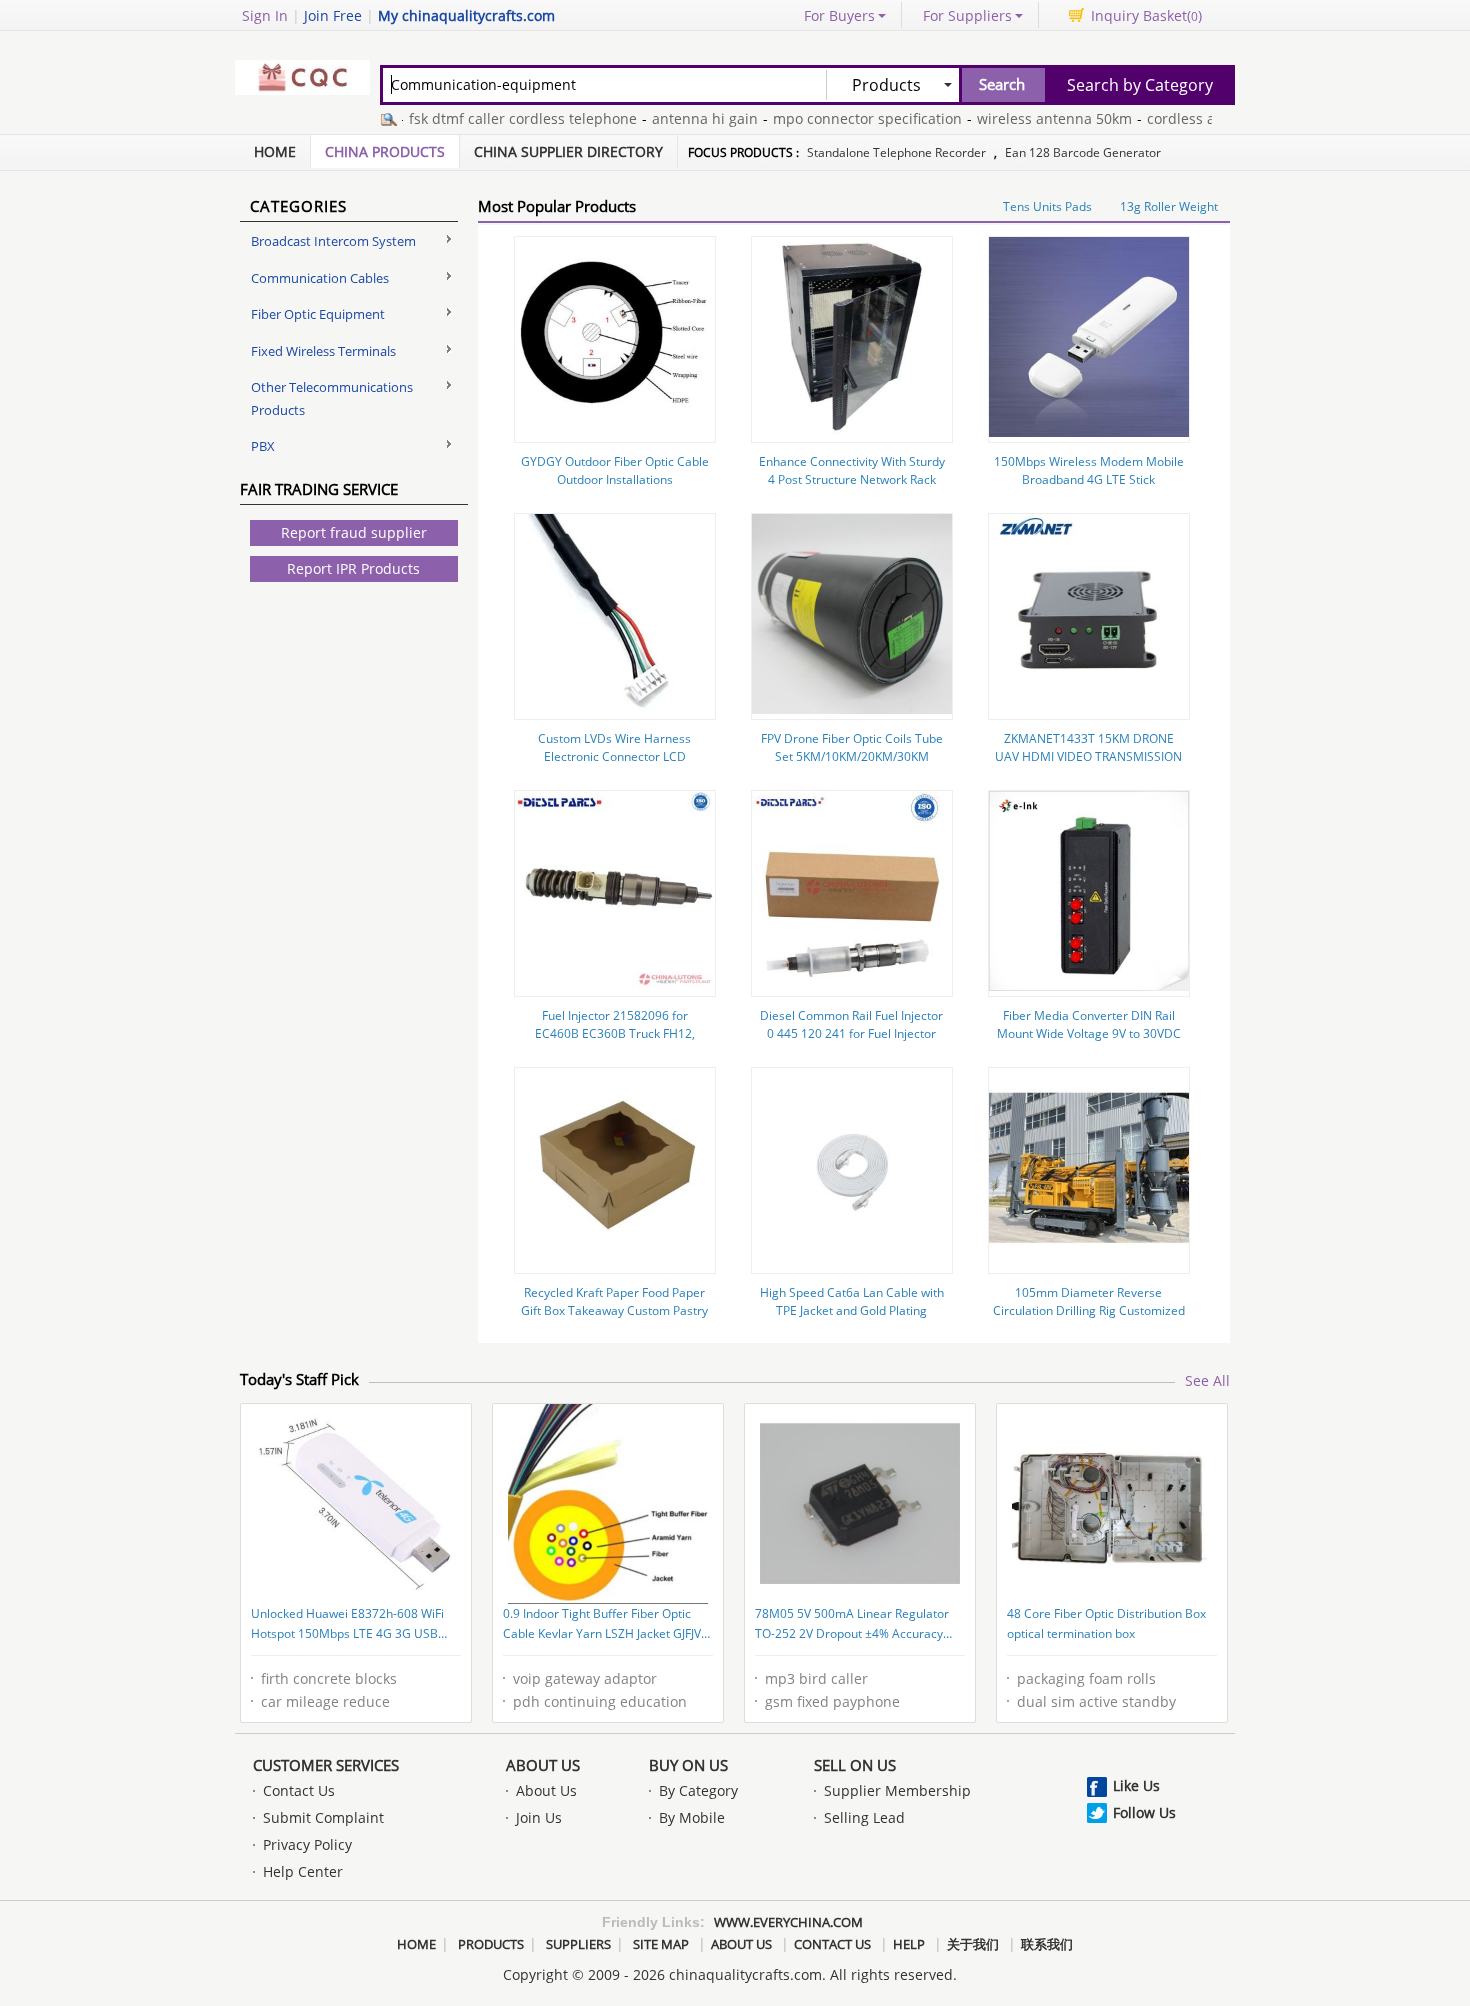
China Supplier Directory (568, 151)
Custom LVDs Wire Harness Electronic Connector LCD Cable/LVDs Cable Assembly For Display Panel (614, 765)
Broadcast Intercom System (333, 241)
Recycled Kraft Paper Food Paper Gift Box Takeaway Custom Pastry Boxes (614, 1310)
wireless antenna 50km (1028, 118)
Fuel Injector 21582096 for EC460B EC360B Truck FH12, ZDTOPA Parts (615, 1033)
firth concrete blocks (329, 1678)
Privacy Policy (307, 1844)
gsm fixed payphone (832, 1701)
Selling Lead (864, 1817)
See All (1207, 1380)
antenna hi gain (679, 118)
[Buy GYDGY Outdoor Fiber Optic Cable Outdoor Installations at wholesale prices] (615, 431)
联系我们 (1047, 1944)
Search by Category (1140, 85)
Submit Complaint (323, 1817)
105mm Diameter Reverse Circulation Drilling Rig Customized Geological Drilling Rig (1089, 1310)
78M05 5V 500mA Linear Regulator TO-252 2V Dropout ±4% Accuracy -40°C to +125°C (852, 1625)
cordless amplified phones (1209, 118)
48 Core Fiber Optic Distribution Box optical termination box (1106, 1623)
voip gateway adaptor (585, 1678)
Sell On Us (855, 1765)
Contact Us (299, 1790)
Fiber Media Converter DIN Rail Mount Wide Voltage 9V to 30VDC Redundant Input (1089, 1033)
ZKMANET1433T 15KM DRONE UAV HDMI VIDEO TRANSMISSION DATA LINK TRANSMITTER (1088, 756)
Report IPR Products (353, 568)
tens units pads (1047, 206)
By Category (698, 1790)
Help (909, 1944)
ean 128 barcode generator (1083, 152)
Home (275, 151)
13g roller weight (1169, 206)
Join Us (539, 1817)
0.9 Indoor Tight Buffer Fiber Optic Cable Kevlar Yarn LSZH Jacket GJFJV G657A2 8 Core (602, 1625)
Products (491, 1944)
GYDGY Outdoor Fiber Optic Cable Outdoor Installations (615, 470)
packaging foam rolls (1086, 1678)
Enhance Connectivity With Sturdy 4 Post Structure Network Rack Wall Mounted (852, 479)
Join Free (333, 15)
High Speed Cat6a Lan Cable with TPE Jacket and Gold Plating (852, 1301)
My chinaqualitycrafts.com (466, 15)
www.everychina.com (788, 1922)
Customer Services (326, 1765)
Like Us (1136, 1785)
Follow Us (1144, 1812)
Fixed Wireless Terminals (323, 351)
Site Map (661, 1944)
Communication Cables (320, 278)
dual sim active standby (1096, 1701)
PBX (263, 446)
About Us (543, 1765)
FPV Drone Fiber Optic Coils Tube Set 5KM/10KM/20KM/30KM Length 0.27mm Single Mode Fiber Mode (852, 765)
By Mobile (692, 1817)
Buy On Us (688, 1765)
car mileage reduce (325, 1701)
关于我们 (973, 1944)
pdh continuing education (600, 1701)
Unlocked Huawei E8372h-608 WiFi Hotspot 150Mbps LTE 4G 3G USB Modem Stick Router (347, 1625)
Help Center (303, 1871)
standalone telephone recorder (896, 152)
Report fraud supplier (354, 532)
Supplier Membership (897, 1790)
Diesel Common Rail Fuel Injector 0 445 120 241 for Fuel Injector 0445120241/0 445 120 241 (851, 1033)
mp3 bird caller (816, 1678)
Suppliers (578, 1944)
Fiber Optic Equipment (318, 314)
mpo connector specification (841, 118)
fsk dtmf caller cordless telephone (497, 118)
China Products (385, 151)
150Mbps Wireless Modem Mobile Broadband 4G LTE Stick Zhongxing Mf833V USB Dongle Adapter (1089, 488)
